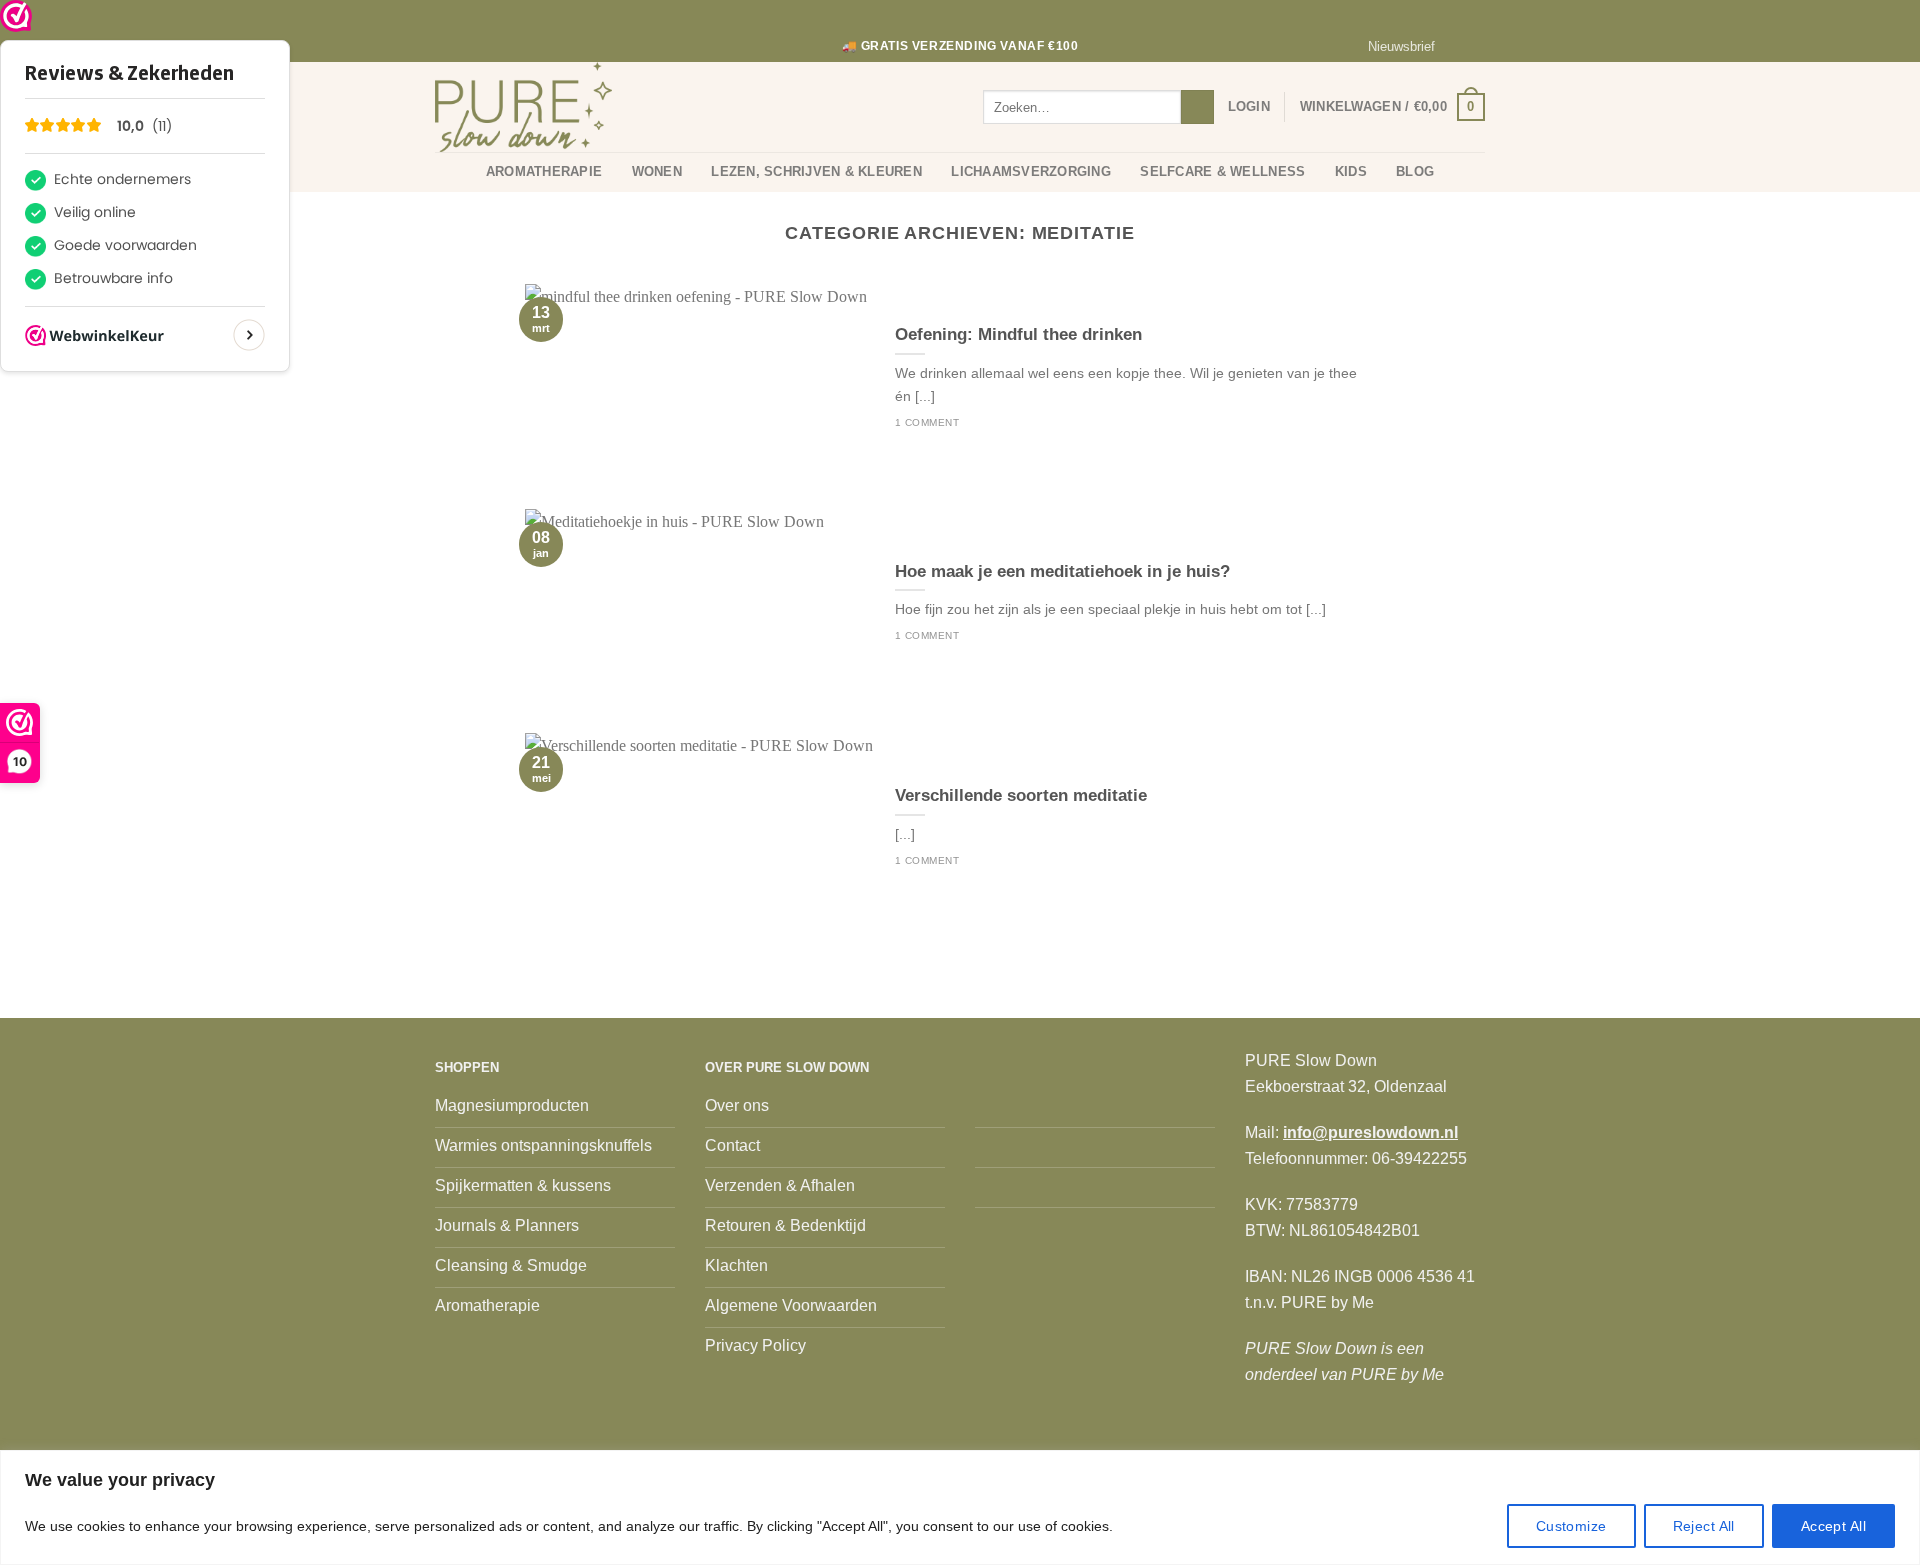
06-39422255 (1419, 1158)
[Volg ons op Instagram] (1456, 47)
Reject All (1704, 1526)
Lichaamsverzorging (1031, 171)
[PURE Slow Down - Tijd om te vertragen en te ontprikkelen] (535, 107)
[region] (960, 1507)
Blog (1415, 171)
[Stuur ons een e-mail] (1475, 47)
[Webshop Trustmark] (16, 16)
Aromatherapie (544, 171)
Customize (1571, 1526)
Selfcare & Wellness (1222, 171)
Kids (1351, 171)
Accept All (1833, 1526)
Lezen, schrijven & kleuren (816, 171)
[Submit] (1197, 107)
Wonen (657, 171)
